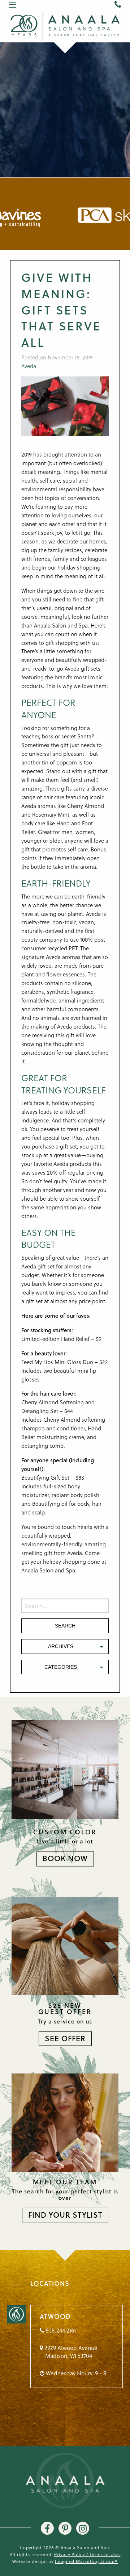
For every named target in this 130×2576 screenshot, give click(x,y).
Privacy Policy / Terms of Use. (87, 2554)
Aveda (29, 366)
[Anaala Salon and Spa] (65, 25)
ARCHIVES (61, 1646)
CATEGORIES (61, 1667)
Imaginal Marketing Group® (86, 2561)
